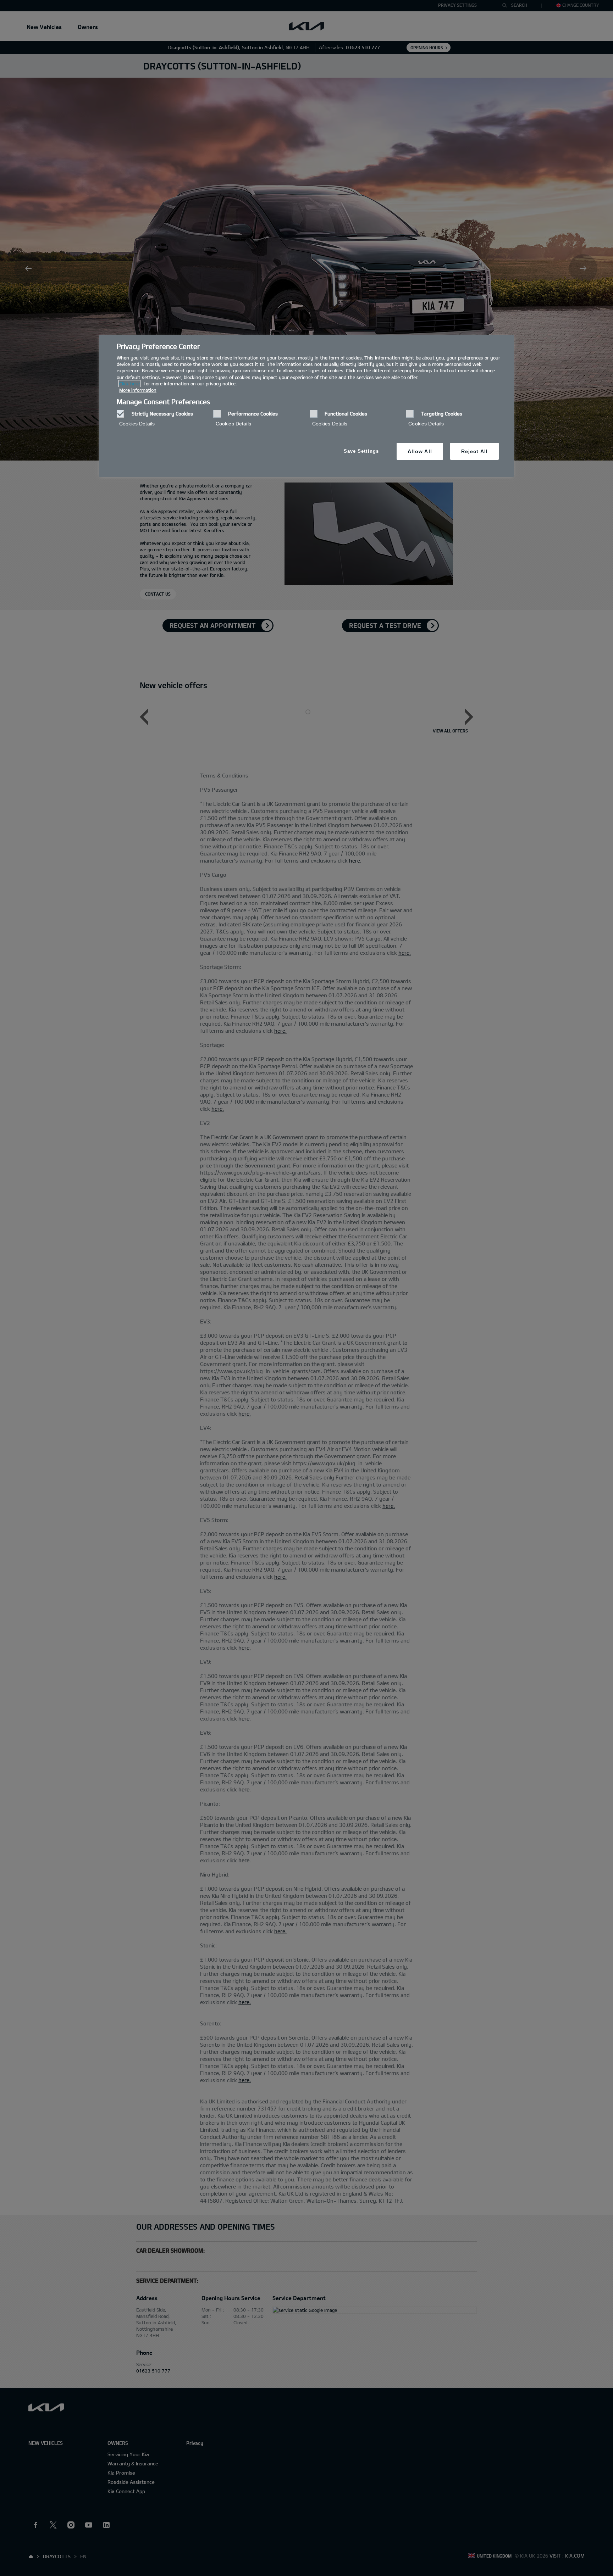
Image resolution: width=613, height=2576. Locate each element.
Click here (129, 384)
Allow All (420, 451)
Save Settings (361, 451)
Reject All (474, 451)
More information (138, 390)
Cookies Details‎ (137, 424)
